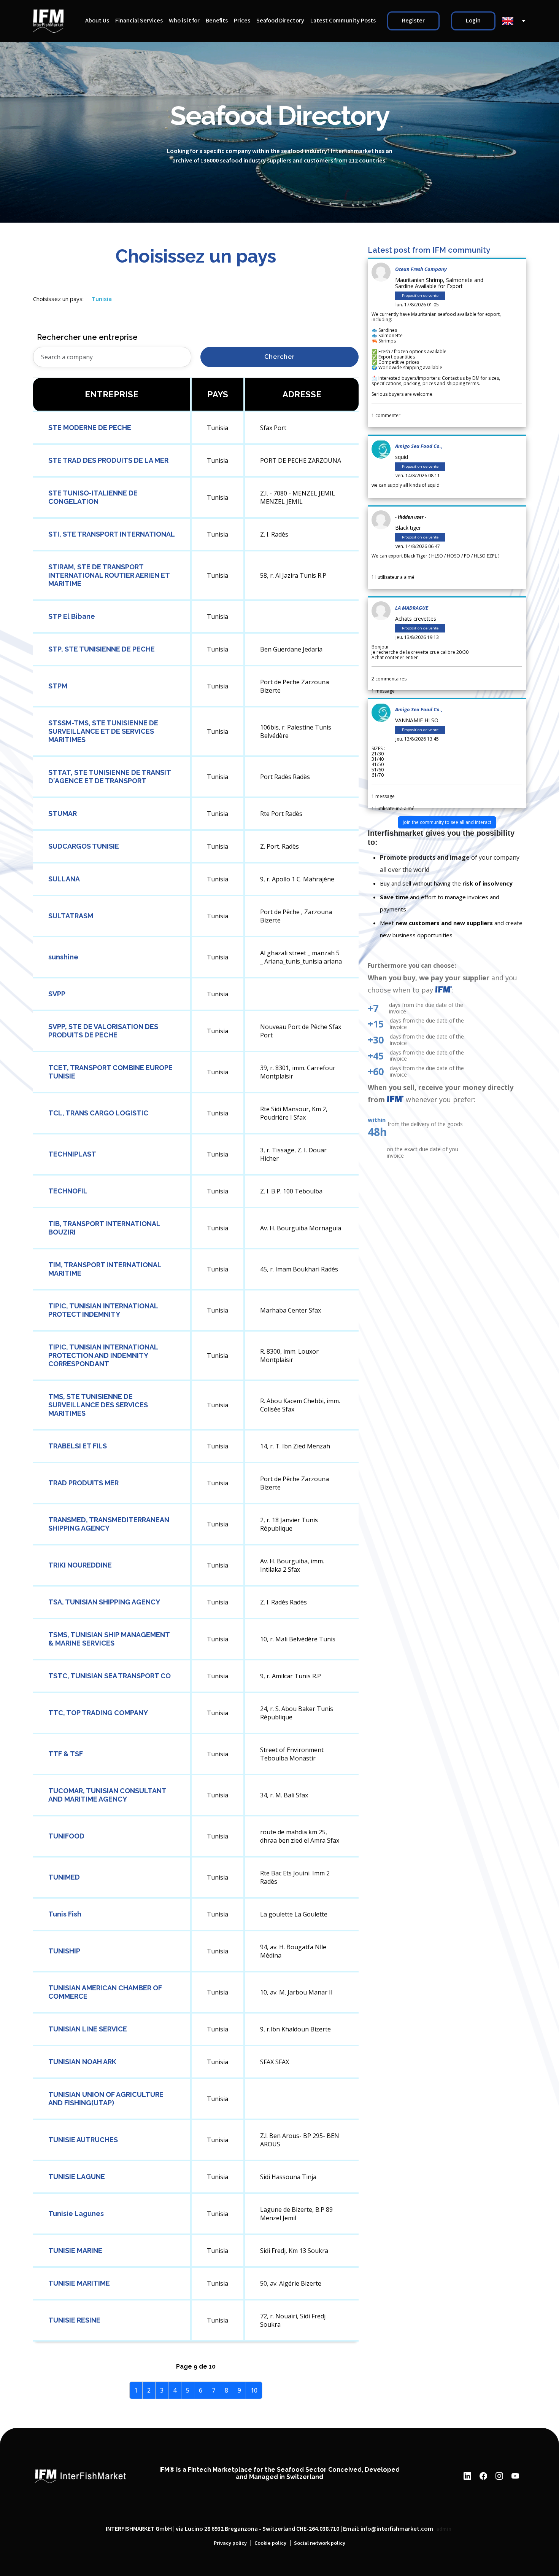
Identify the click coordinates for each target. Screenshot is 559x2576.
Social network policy (320, 2543)
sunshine (63, 957)
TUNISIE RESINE (74, 2320)
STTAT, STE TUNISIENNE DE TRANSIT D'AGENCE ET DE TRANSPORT (110, 777)
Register (413, 21)
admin (444, 2529)
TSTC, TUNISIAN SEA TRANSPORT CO (110, 1676)
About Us (97, 21)
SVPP (57, 994)
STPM (58, 686)
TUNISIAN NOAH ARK (82, 2062)
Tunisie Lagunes (76, 2214)
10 (254, 2390)
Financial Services (139, 21)
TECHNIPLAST (72, 1154)
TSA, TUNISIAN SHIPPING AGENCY (104, 1602)
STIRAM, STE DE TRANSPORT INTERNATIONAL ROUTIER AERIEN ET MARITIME (109, 575)
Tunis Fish (65, 1914)
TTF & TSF (66, 1754)
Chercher (279, 357)
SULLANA (64, 879)
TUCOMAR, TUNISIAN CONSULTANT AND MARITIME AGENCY (107, 1795)
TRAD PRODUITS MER (83, 1483)
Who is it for (184, 21)
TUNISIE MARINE (75, 2250)
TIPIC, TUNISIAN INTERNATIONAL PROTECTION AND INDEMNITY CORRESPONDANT (103, 1355)
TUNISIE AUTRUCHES (83, 2140)
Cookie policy (270, 2543)
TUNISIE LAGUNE (77, 2177)
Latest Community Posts (343, 21)
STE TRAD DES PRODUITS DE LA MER (108, 460)
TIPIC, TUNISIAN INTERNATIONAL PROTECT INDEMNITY (103, 1310)
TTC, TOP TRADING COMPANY (98, 1713)
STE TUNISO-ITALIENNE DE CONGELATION (93, 497)
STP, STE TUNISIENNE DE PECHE (102, 649)
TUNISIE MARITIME (79, 2283)
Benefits (217, 21)
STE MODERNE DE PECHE (90, 428)
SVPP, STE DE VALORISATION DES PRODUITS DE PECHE (103, 1031)
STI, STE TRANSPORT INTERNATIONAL (112, 534)
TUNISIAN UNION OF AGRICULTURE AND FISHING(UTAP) (106, 2099)
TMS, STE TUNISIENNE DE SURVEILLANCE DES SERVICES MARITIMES (98, 1405)
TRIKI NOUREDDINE (80, 1565)
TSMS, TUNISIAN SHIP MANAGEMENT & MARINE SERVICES (109, 1639)
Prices (242, 21)
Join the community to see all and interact (447, 822)
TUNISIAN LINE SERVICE (88, 2029)
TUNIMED (64, 1877)
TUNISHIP (64, 1951)
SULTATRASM (71, 916)
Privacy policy (230, 2543)
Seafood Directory (280, 21)
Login (473, 21)
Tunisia (102, 299)
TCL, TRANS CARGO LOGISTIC (98, 1113)
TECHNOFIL (68, 1191)
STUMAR (63, 813)
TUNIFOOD (66, 1836)
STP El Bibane (72, 616)
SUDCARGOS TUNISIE (84, 846)
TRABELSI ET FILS (78, 1446)
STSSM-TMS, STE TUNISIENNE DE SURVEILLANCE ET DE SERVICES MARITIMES (103, 731)
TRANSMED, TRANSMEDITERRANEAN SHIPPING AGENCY (109, 1524)
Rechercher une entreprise (87, 337)
